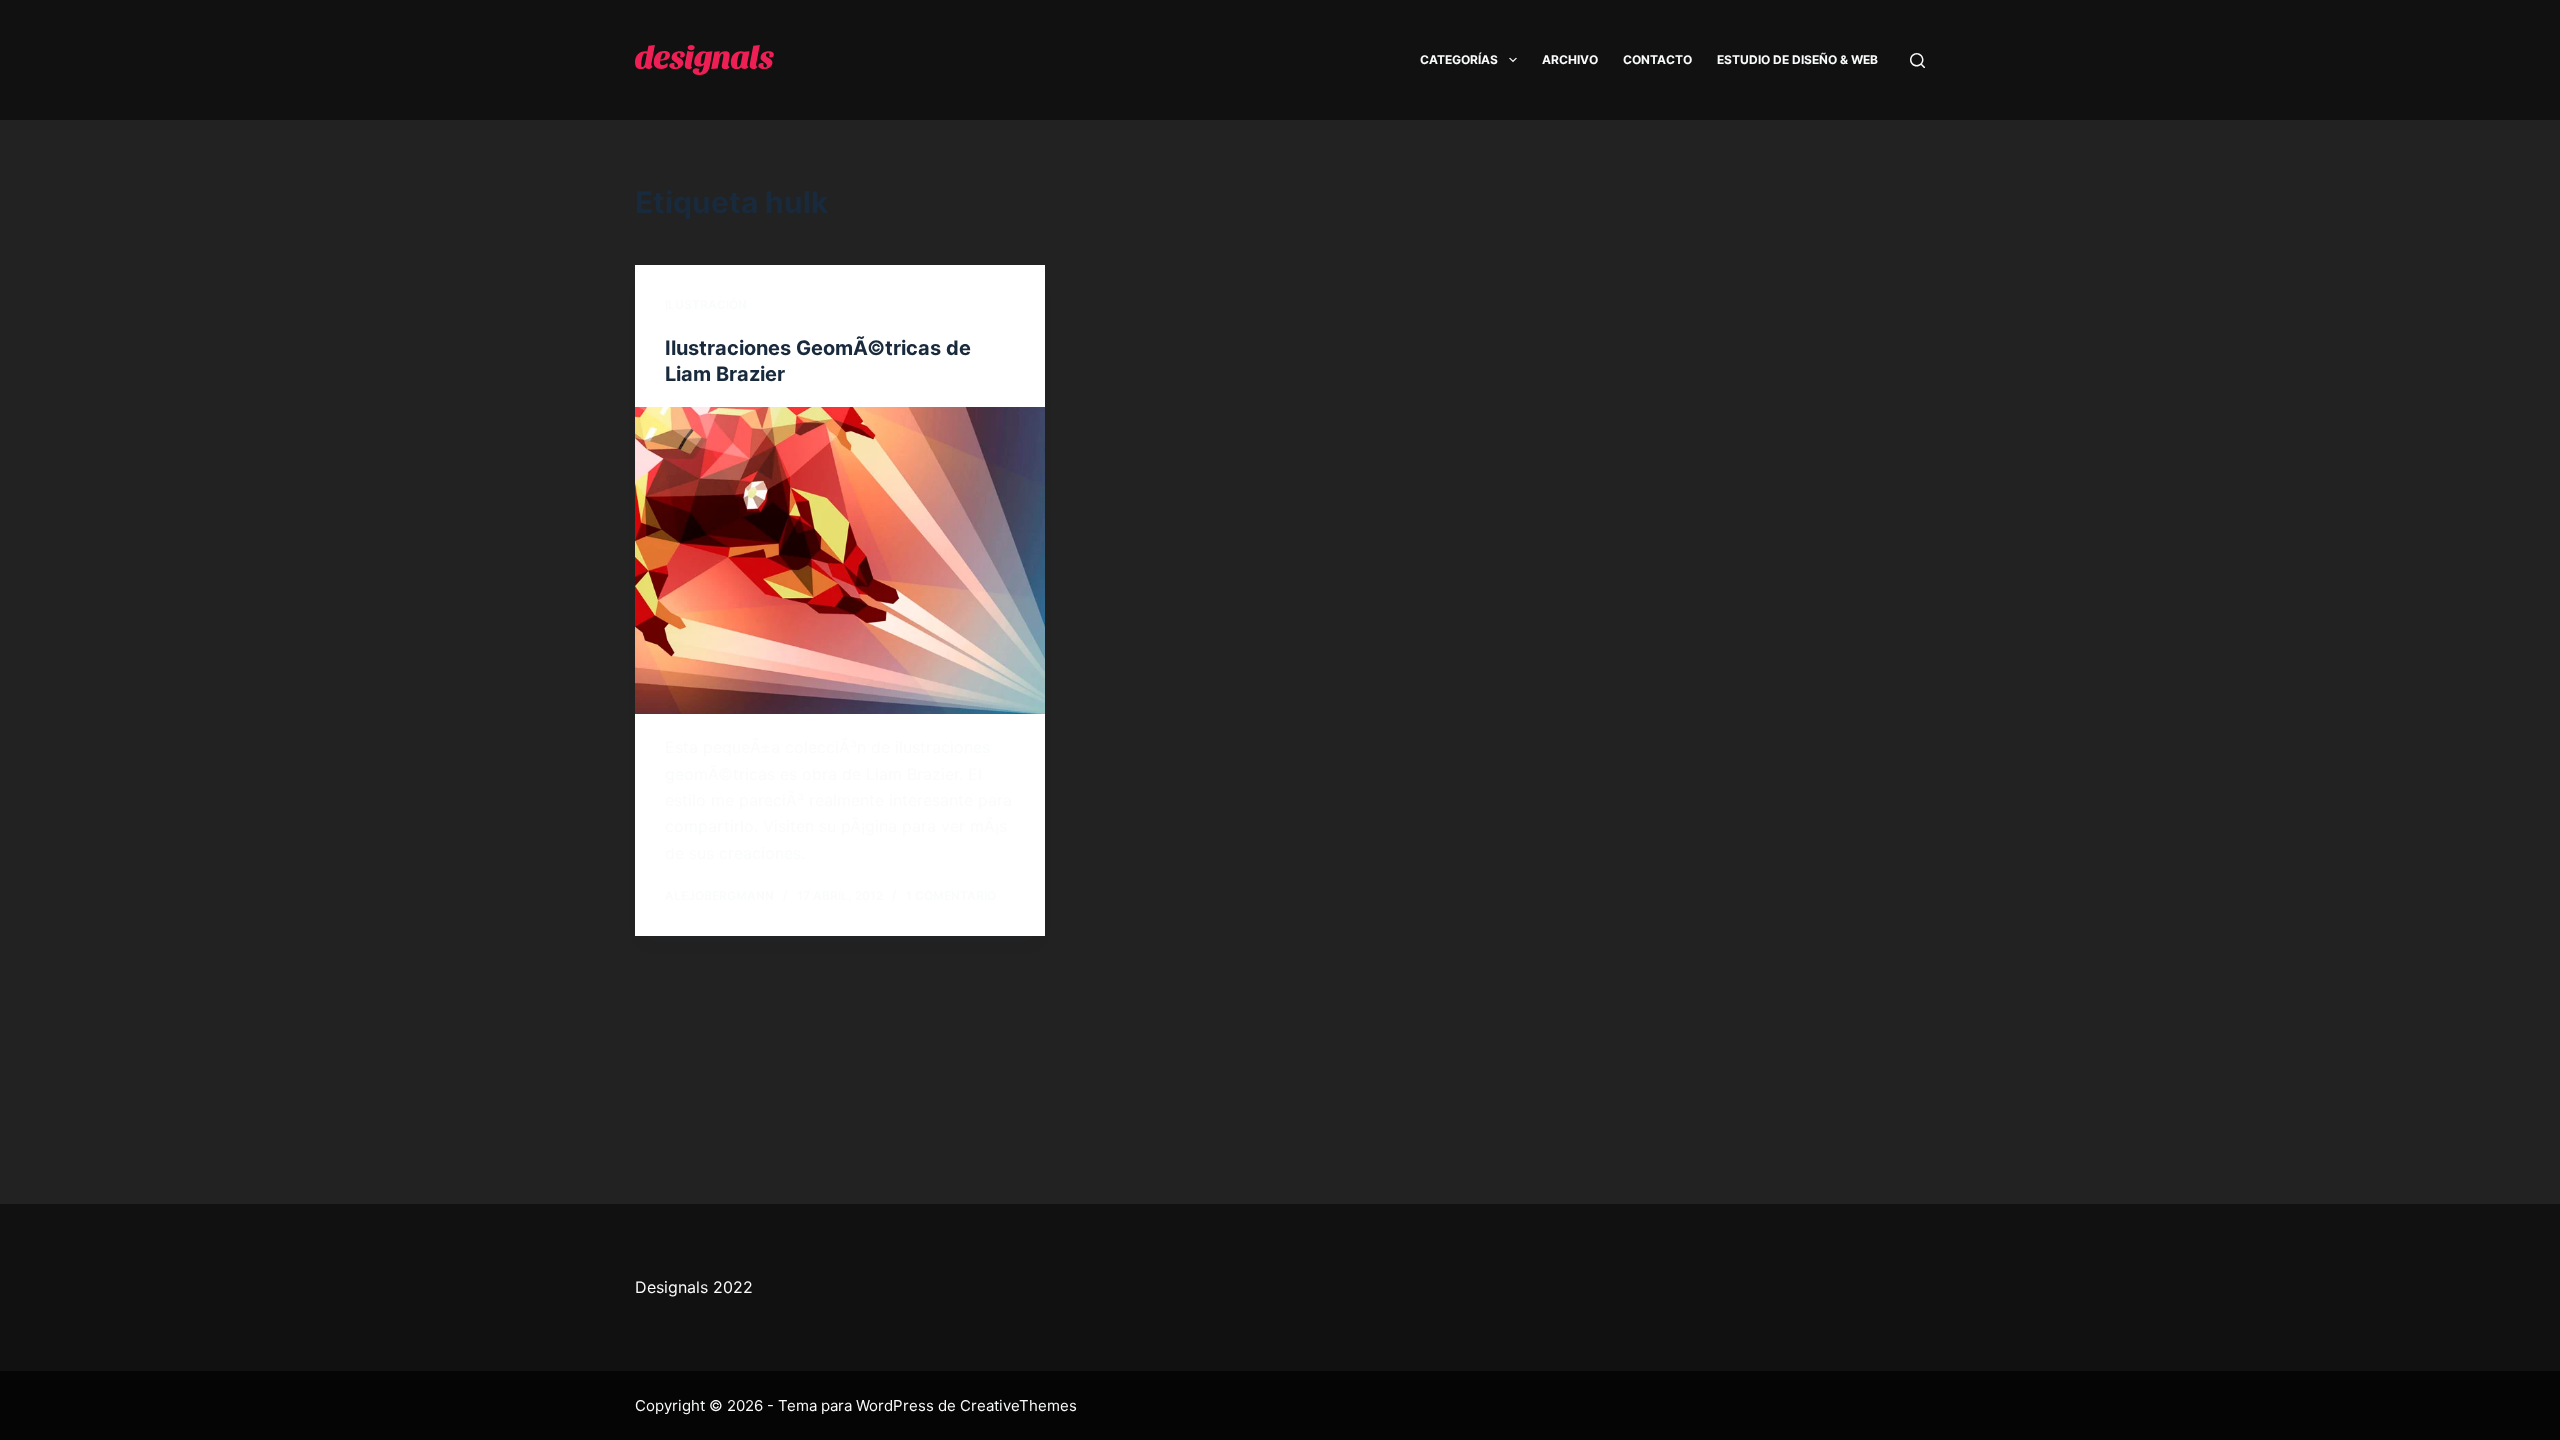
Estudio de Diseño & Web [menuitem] (1797, 59)
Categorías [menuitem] (1459, 59)
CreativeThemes (1018, 1405)
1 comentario (951, 895)
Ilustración (706, 304)
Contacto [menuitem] (1657, 59)
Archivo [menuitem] (1570, 59)
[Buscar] (1917, 60)
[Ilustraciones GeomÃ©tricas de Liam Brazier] (840, 561)
